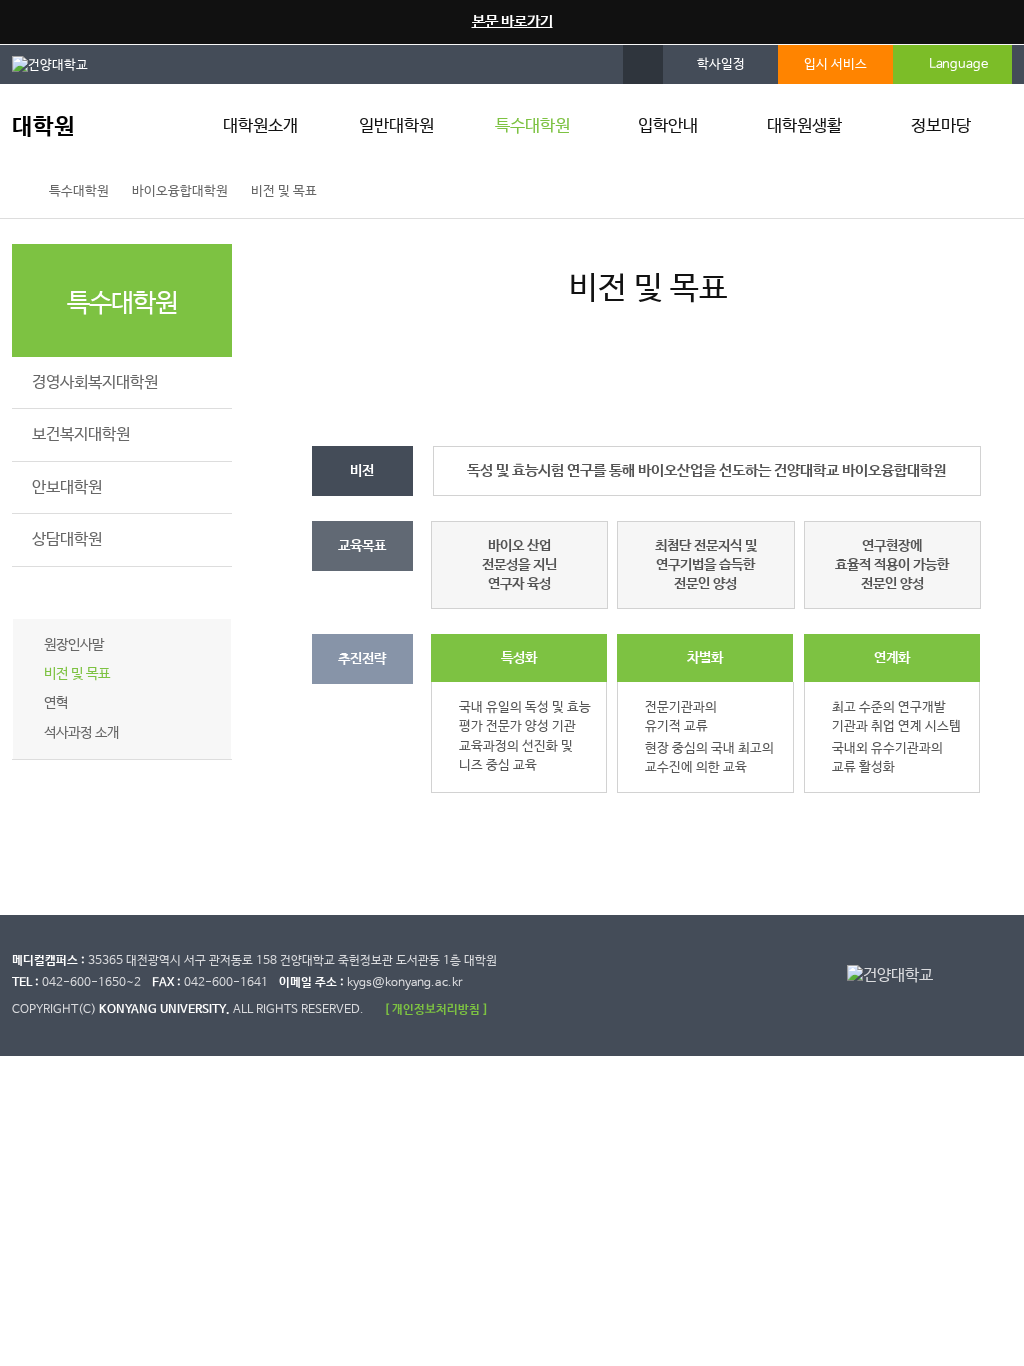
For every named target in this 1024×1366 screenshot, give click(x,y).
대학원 (43, 127)
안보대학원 (67, 487)
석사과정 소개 (81, 733)
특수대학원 (532, 126)
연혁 (56, 703)
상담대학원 (67, 539)
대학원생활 (804, 126)
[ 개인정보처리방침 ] (436, 1009)
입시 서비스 (835, 64)
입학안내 (668, 126)
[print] (983, 192)
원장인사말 (74, 645)
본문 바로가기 (512, 21)
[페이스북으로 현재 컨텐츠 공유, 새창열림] (897, 192)
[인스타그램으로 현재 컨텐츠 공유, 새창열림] (940, 192)
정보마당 (941, 126)
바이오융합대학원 (180, 191)
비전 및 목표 (284, 191)
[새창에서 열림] (60, 64)
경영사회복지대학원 (95, 382)
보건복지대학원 (81, 434)
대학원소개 (260, 126)
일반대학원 (396, 126)
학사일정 (721, 64)
